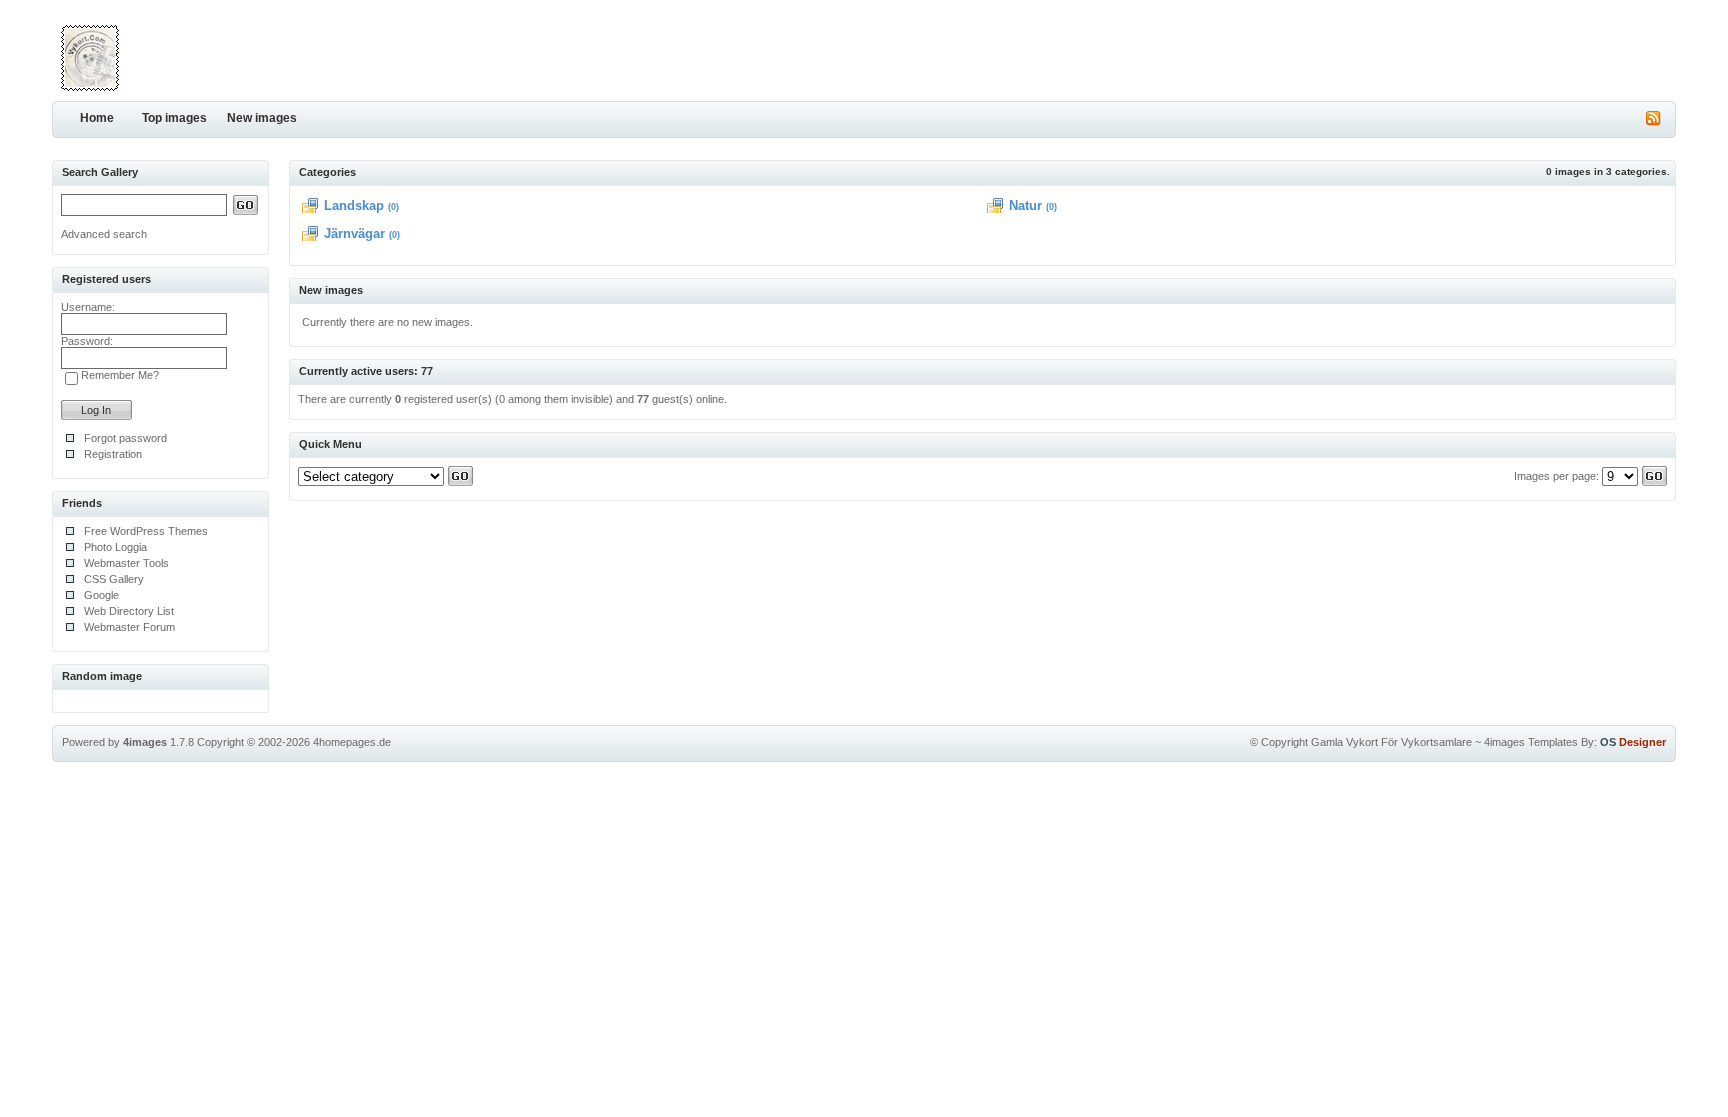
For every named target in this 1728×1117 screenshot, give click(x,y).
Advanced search (104, 234)
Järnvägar (354, 233)
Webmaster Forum (129, 627)
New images (262, 118)
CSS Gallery (114, 579)
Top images (174, 118)
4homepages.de (352, 742)
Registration (113, 454)
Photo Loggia (115, 547)
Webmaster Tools (126, 563)
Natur (1025, 205)
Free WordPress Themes (146, 531)
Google (101, 595)
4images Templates (1531, 742)
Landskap (354, 205)
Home (97, 118)
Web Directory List (129, 611)
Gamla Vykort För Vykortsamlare (1391, 742)
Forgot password (125, 438)
